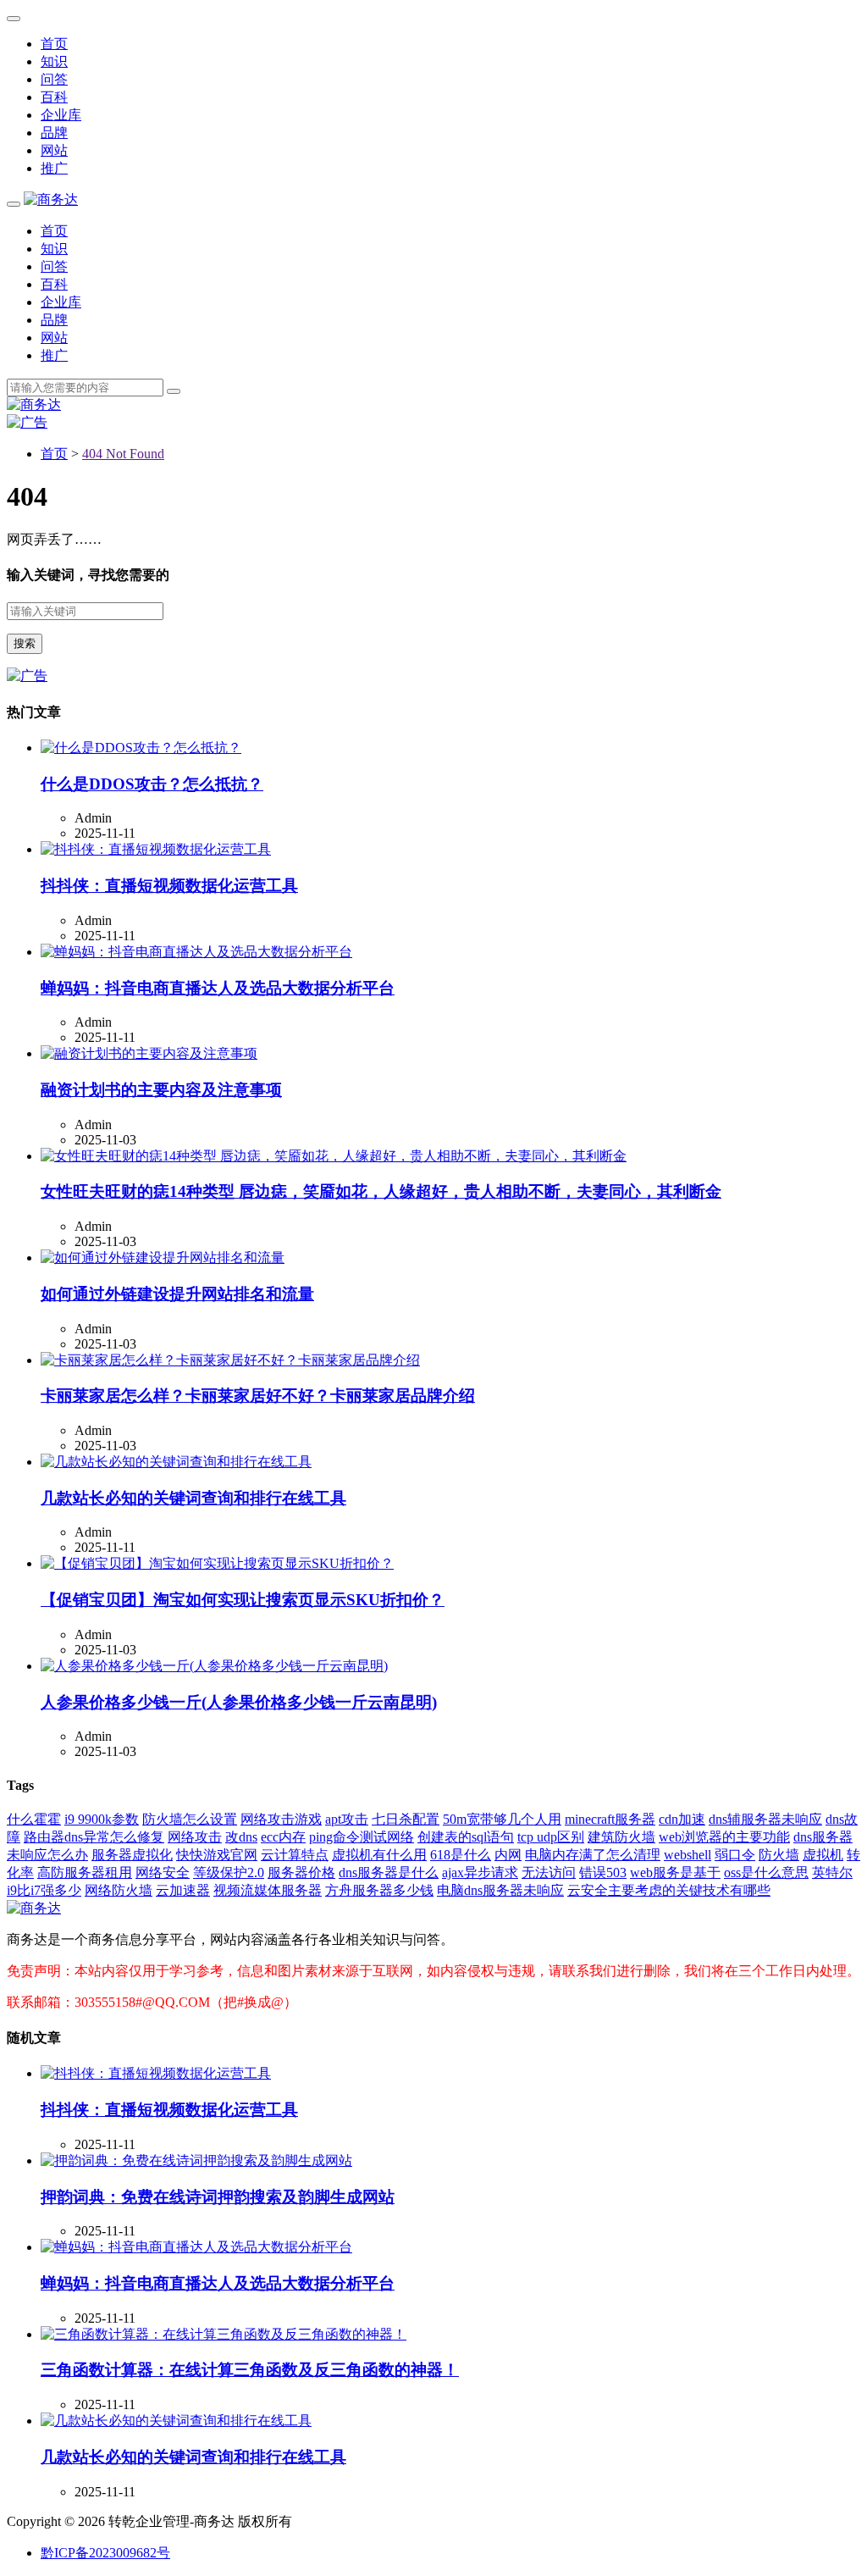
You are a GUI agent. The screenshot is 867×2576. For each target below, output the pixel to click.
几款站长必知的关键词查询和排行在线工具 (193, 1498)
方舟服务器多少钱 (379, 1890)
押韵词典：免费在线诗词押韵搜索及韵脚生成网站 (218, 2197)
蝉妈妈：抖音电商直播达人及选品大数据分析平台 (218, 988)
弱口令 (735, 1855)
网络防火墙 (119, 1890)
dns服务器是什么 (389, 1872)
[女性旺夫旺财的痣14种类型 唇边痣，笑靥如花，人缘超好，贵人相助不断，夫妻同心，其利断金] (334, 1156)
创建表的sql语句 (466, 1837)
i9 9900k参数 (102, 1819)
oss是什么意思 (766, 1872)
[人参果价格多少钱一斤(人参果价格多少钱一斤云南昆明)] (214, 1666)
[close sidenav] (14, 19)
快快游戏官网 (217, 1855)
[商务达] (51, 199)
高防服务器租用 (85, 1872)
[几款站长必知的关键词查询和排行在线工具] (176, 1462)
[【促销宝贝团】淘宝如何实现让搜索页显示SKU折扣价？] (217, 1563)
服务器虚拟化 (132, 1855)
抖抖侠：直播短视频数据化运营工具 (169, 886)
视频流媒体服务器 (268, 1890)
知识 (54, 61)
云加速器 (183, 1890)
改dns (241, 1837)
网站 (54, 150)
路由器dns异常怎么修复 (94, 1837)
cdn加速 (682, 1819)
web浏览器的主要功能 (724, 1837)
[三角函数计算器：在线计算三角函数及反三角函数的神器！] (224, 2334)
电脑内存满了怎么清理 (593, 1855)
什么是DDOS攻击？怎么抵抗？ (152, 784)
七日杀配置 (406, 1819)
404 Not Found (123, 454)
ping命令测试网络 (362, 1837)
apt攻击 (347, 1819)
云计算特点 (295, 1855)
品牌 (54, 133)
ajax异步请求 (480, 1872)
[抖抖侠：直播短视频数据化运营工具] (156, 849)
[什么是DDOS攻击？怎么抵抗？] (141, 748)
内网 (508, 1855)
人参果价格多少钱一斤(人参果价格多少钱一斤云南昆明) (239, 1702)
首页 (54, 44)
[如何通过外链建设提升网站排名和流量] (163, 1258)
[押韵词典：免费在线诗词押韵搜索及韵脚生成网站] (196, 2161)
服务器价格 (301, 1872)
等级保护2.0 (229, 1872)
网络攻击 (195, 1837)
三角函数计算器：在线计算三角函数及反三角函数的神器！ (250, 2370)
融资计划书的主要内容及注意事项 (161, 1090)
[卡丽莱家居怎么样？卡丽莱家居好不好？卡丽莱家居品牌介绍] (230, 1360)
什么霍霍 (34, 1819)
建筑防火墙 (621, 1837)
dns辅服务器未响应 (765, 1819)
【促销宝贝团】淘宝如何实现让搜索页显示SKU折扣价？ (243, 1600)
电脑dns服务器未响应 (500, 1890)
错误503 (603, 1872)
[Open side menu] (14, 204)
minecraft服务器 (610, 1819)
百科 (54, 97)
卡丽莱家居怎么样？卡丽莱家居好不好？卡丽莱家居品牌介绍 (258, 1396)
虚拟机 (823, 1855)
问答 (54, 79)
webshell (688, 1855)
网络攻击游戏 (281, 1819)
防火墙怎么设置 (190, 1819)
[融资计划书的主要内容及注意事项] (149, 1053)
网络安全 (163, 1872)
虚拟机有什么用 (379, 1855)
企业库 (61, 115)
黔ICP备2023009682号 (105, 2553)
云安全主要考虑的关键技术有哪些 (669, 1890)
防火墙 (779, 1855)
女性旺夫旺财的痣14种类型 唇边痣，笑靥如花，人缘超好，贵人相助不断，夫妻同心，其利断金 (381, 1191)
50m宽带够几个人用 (502, 1819)
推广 (54, 168)
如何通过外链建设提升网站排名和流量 (177, 1294)
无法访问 (549, 1872)
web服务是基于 (675, 1872)
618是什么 (461, 1855)
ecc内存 (283, 1837)
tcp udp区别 (551, 1837)
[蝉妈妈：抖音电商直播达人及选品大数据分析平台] (196, 952)
